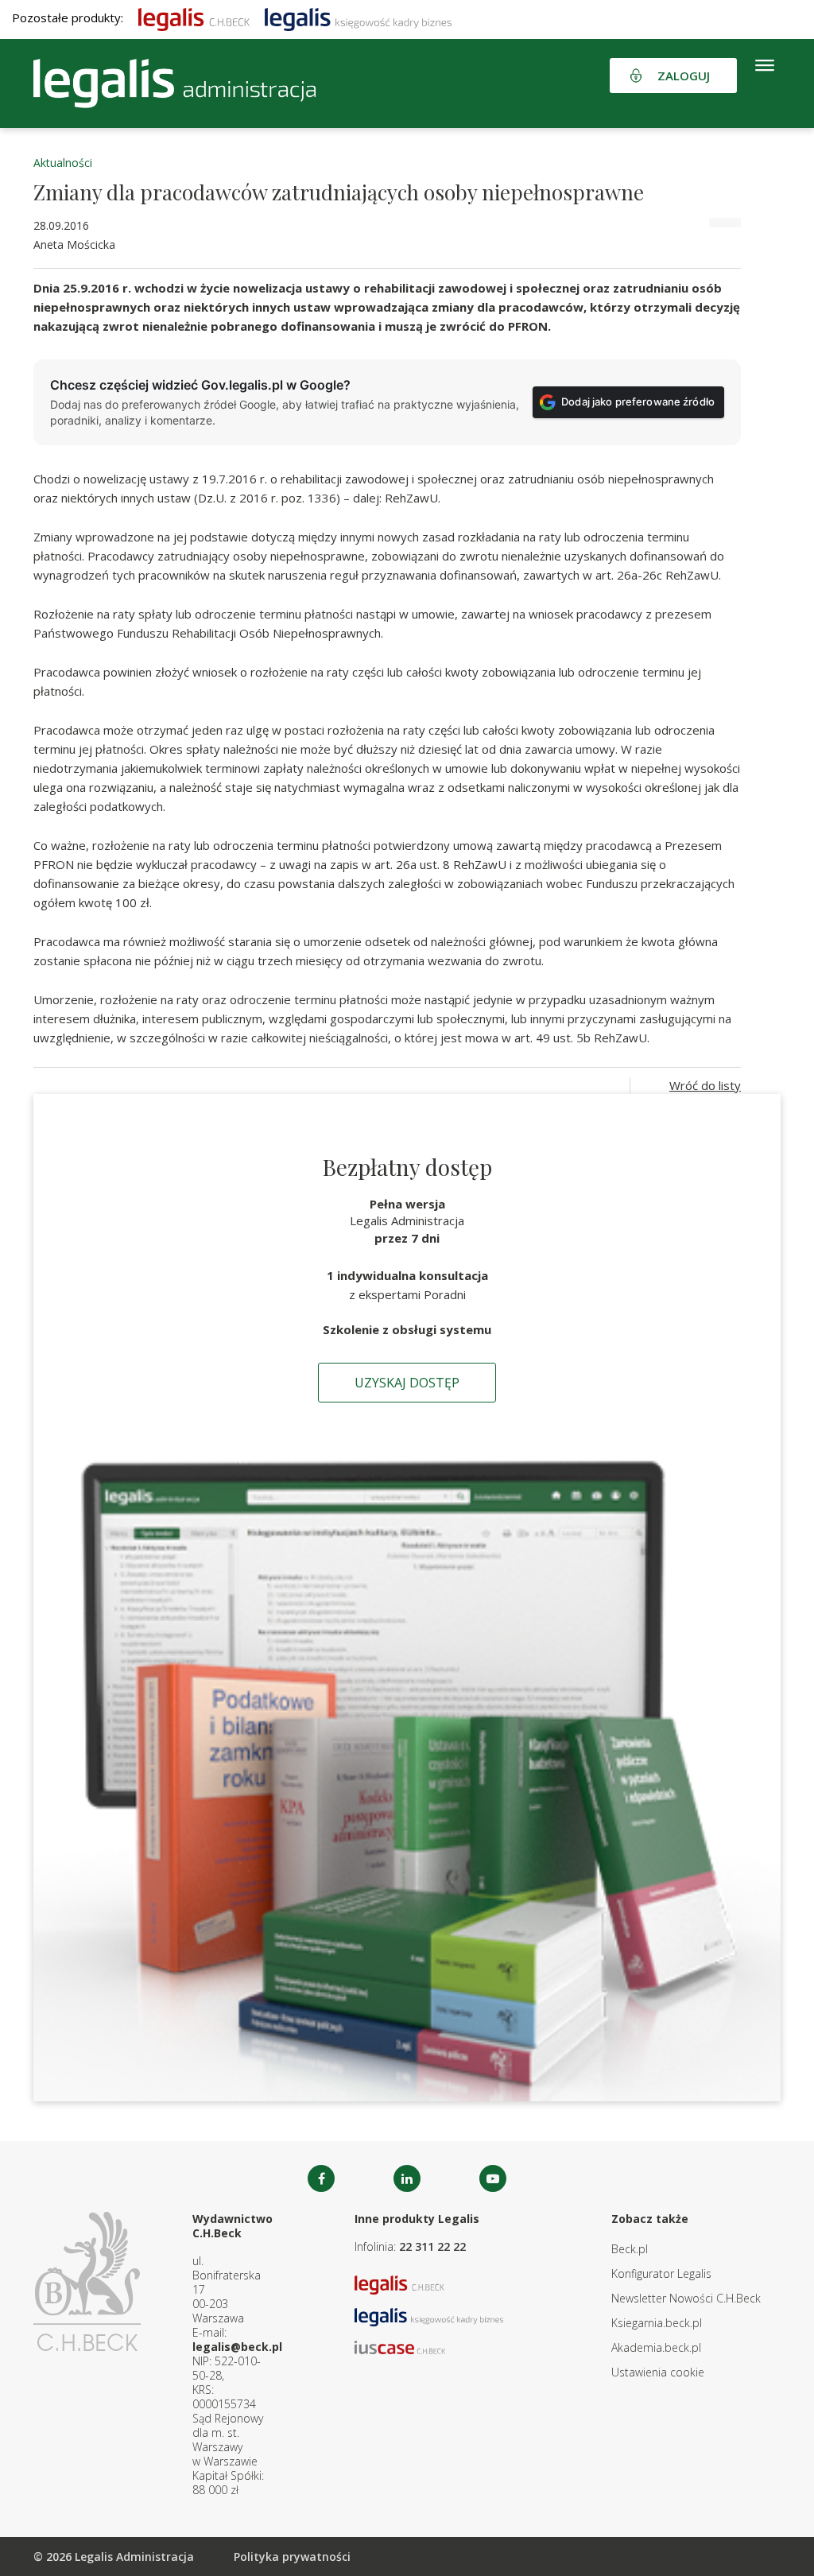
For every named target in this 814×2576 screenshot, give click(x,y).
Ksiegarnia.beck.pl (657, 2323)
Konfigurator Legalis (661, 2273)
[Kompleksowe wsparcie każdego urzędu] (174, 83)
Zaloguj (684, 76)
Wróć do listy (705, 1085)
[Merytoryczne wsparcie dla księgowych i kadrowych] (358, 17)
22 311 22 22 (432, 2246)
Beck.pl (630, 2249)
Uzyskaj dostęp (407, 1383)
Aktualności (63, 163)
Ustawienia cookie (658, 2372)
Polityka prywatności (292, 2557)
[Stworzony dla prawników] (194, 17)
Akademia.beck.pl (656, 2347)
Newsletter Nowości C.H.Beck (686, 2298)
